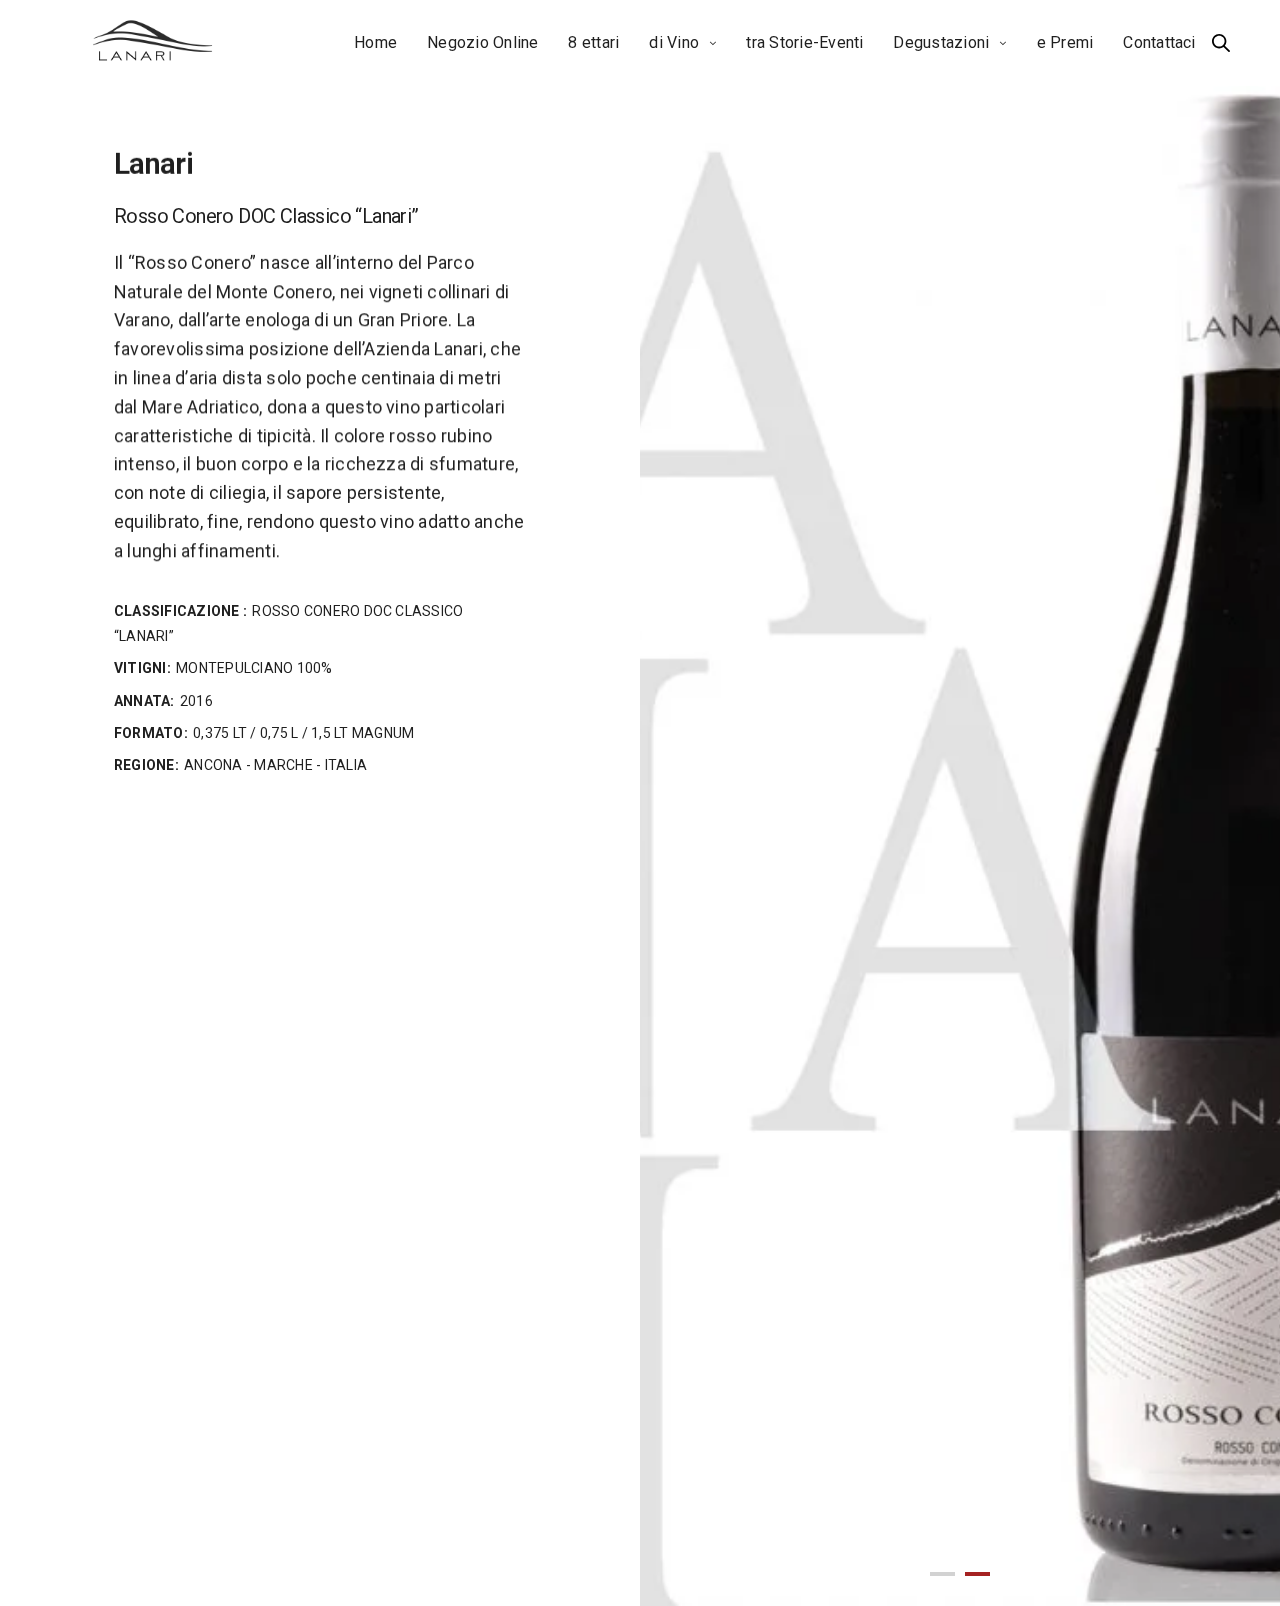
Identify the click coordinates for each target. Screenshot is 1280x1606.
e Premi (1065, 42)
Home (375, 42)
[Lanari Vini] (153, 43)
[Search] (1221, 43)
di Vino (674, 42)
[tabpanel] (960, 803)
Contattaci (1159, 42)
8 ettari (593, 42)
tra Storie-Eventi (804, 42)
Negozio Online (482, 42)
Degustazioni (941, 42)
